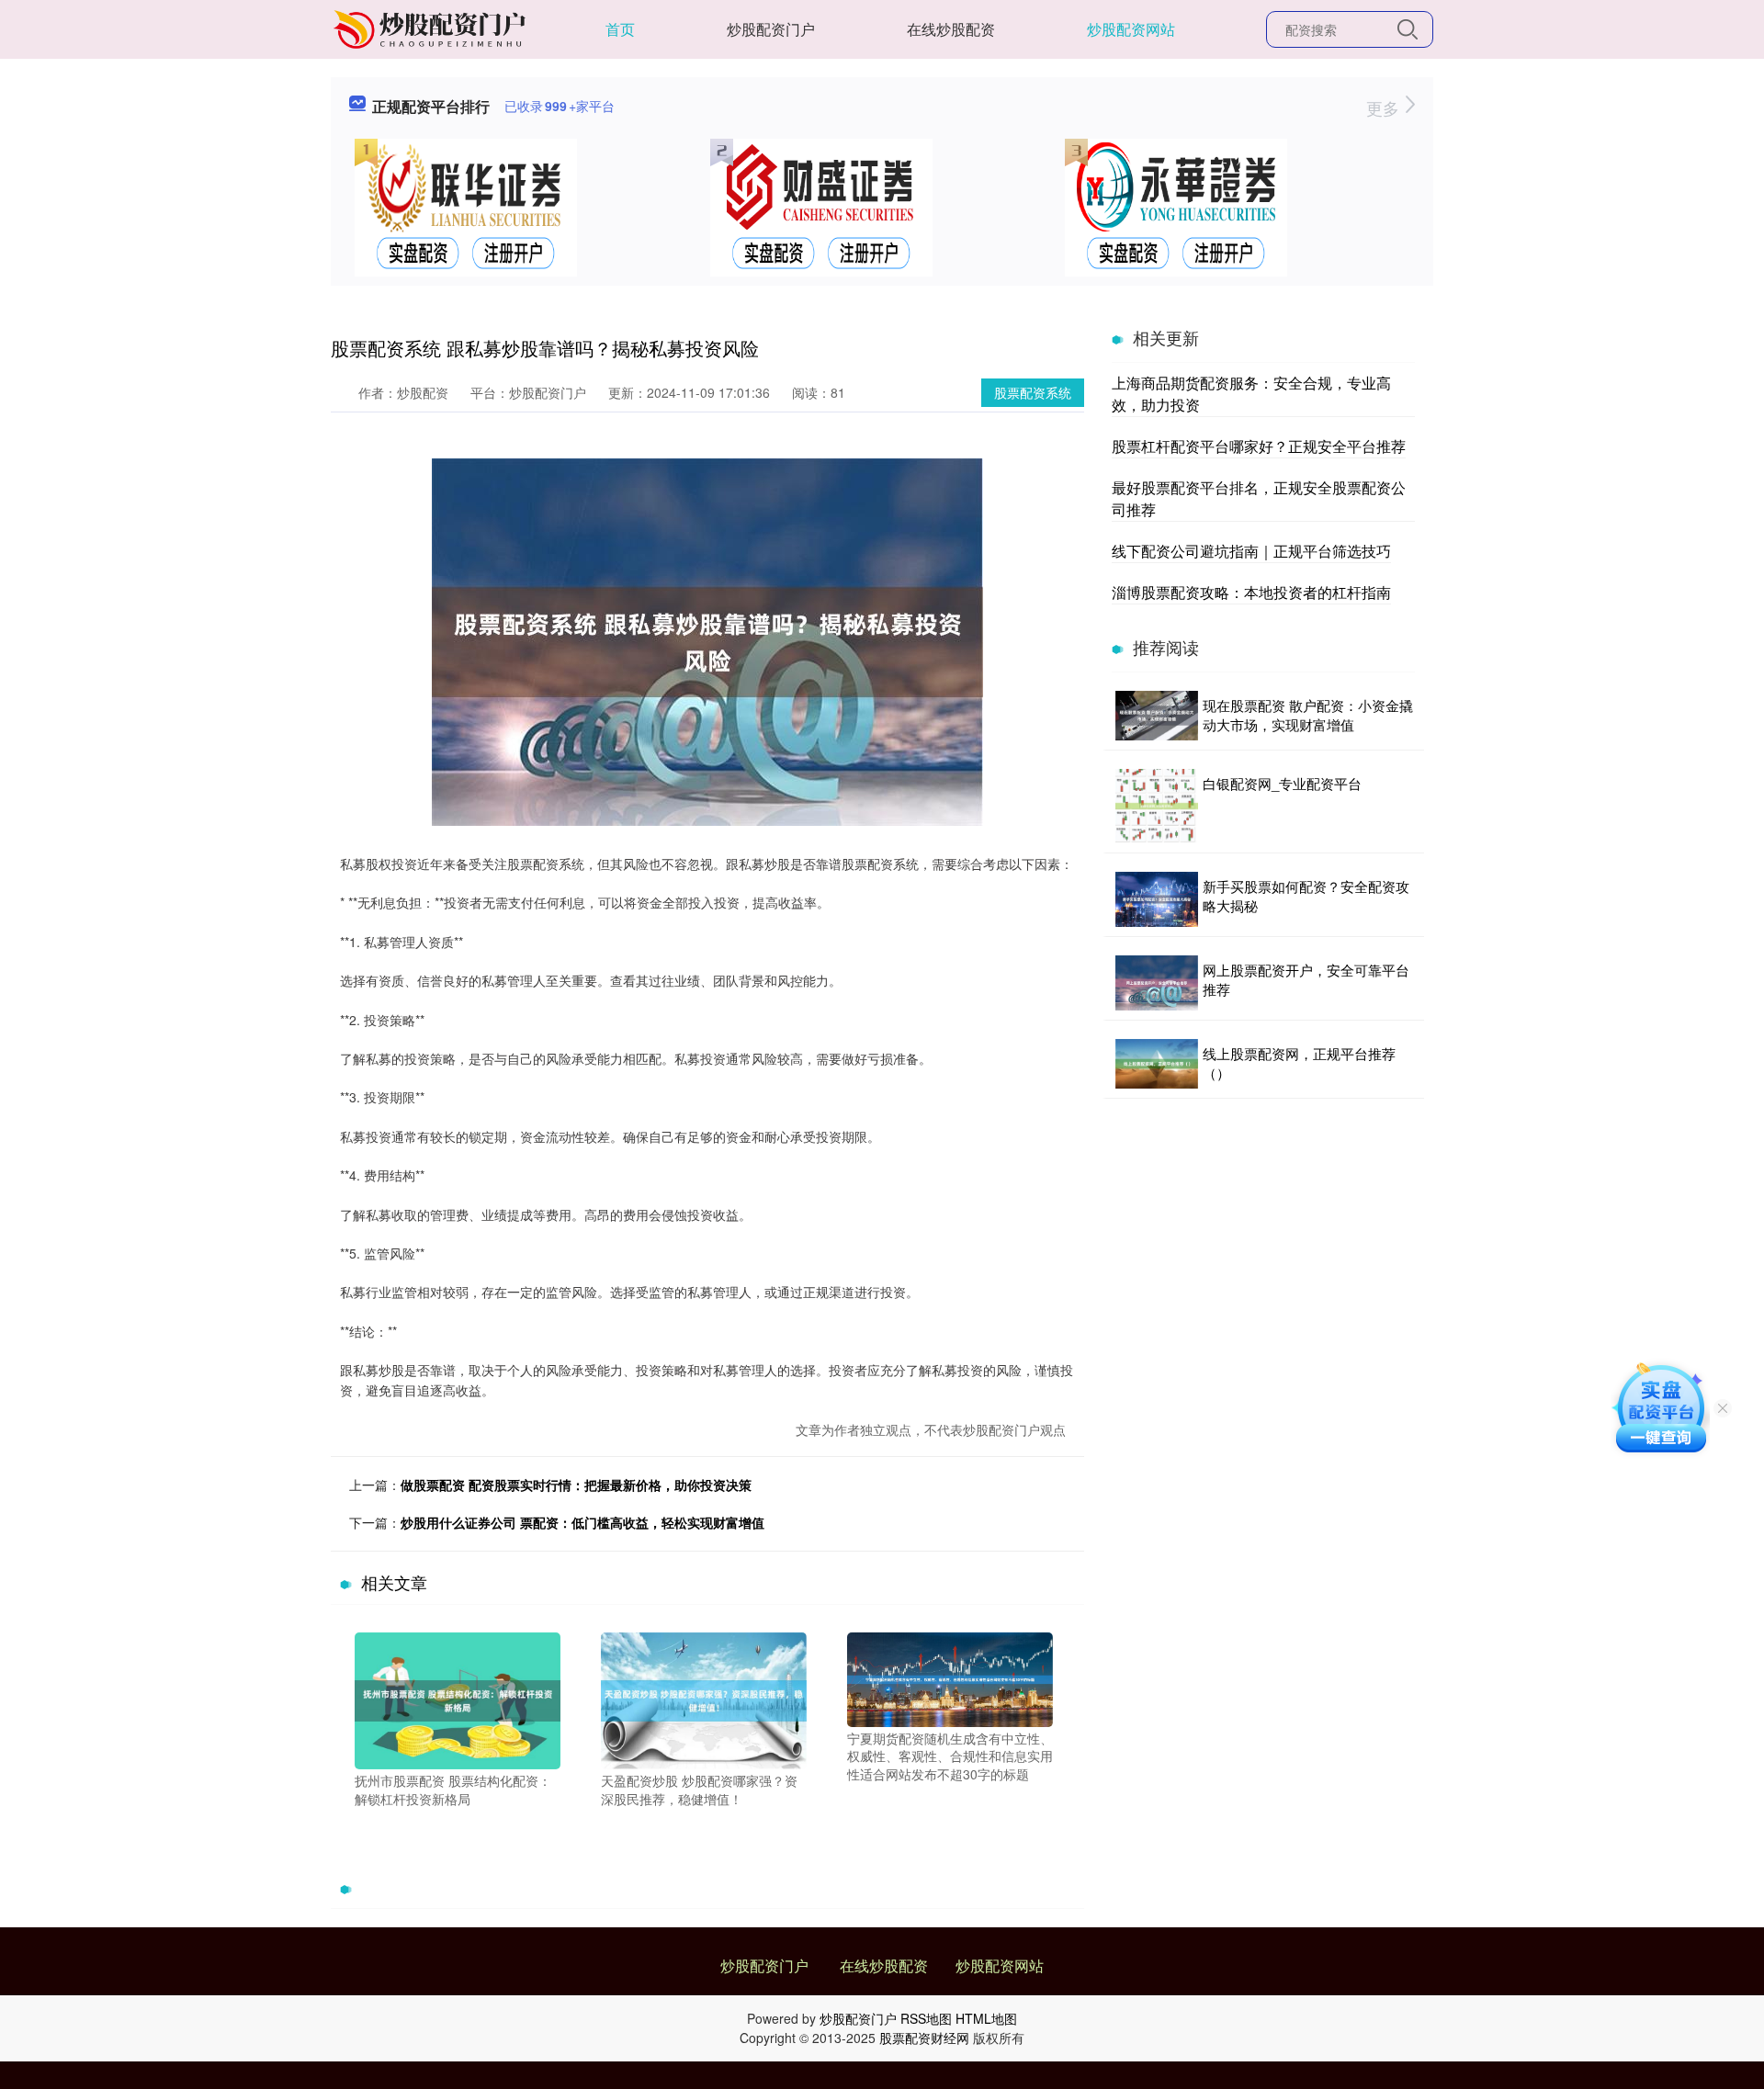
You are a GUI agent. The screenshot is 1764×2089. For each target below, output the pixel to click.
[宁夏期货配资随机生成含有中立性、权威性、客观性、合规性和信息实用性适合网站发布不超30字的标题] (950, 1677)
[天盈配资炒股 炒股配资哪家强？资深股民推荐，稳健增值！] (704, 1699)
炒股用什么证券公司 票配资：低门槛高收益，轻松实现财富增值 (582, 1522)
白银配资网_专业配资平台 (1282, 783)
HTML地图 (986, 2018)
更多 (1385, 107)
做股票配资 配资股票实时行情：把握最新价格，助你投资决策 (576, 1485)
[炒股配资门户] (432, 28)
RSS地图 (926, 2018)
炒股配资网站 (1131, 29)
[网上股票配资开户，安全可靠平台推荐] (1157, 983)
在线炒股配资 (951, 29)
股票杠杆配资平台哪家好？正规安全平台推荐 (1259, 446)
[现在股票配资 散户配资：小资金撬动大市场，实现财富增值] (1157, 716)
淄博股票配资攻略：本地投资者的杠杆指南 (1251, 592)
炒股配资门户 (771, 29)
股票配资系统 (1033, 392)
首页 (620, 29)
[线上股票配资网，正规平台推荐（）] (1157, 1064)
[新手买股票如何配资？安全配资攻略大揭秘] (1157, 899)
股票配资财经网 (924, 2038)
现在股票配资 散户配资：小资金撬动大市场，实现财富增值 (1308, 715)
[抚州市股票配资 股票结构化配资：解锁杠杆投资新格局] (458, 1699)
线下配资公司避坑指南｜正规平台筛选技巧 (1251, 551)
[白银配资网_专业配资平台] (1157, 806)
